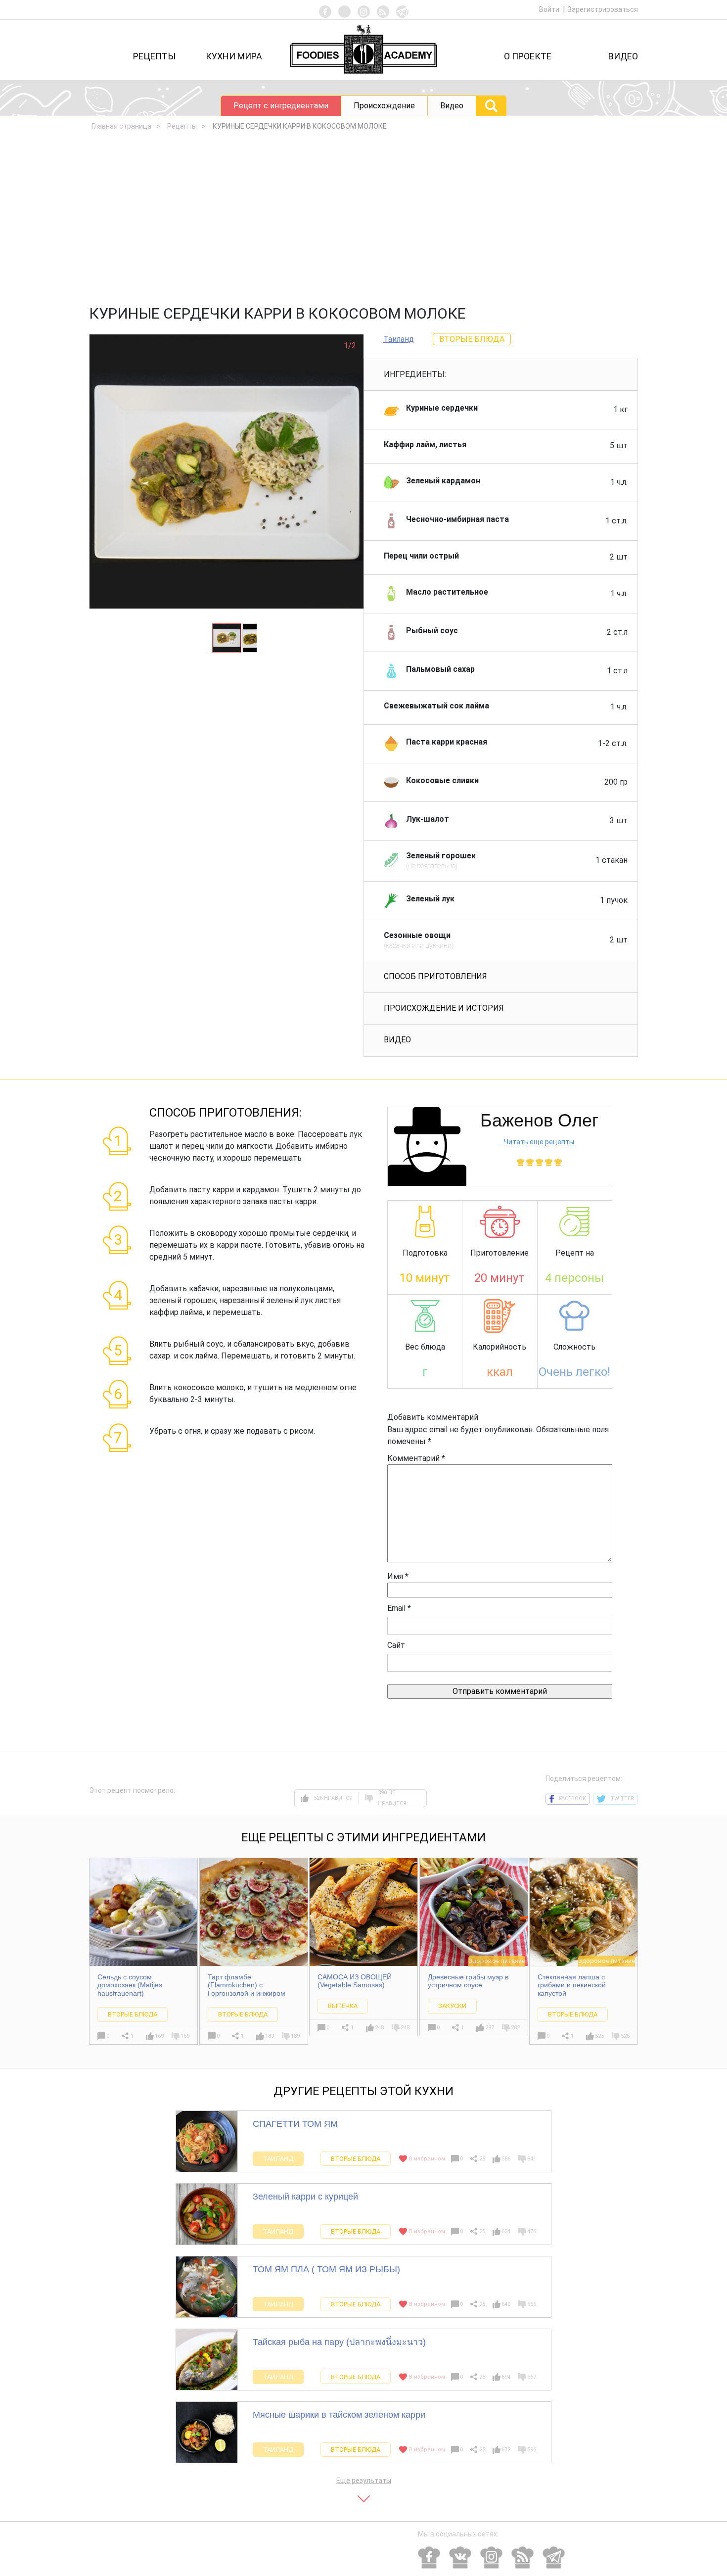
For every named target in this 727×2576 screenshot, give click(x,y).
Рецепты (154, 56)
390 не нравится (392, 1798)
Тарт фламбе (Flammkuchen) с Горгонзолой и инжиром (247, 1985)
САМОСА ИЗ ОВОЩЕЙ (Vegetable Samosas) (355, 1981)
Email (399, 1608)
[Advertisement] (363, 221)
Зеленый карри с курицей (305, 2197)
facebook (572, 1799)
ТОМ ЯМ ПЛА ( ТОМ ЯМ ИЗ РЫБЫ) (326, 2269)
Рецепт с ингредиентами (281, 106)
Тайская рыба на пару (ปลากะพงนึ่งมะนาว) (339, 2342)
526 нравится (333, 1798)
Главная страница (121, 126)
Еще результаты (364, 2481)
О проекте (528, 56)
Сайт (396, 1645)
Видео (623, 56)
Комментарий (416, 1458)
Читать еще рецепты (539, 1142)
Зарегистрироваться (603, 9)
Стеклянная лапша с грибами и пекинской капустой (572, 1985)
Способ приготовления (435, 976)
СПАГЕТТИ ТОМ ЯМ (295, 2124)
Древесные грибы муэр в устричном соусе (468, 1981)
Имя (398, 1576)
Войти (550, 9)
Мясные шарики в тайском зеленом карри (339, 2415)
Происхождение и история (444, 1008)
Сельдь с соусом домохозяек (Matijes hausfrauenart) (130, 1985)
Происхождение (384, 106)
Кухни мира (234, 56)
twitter (622, 1799)
